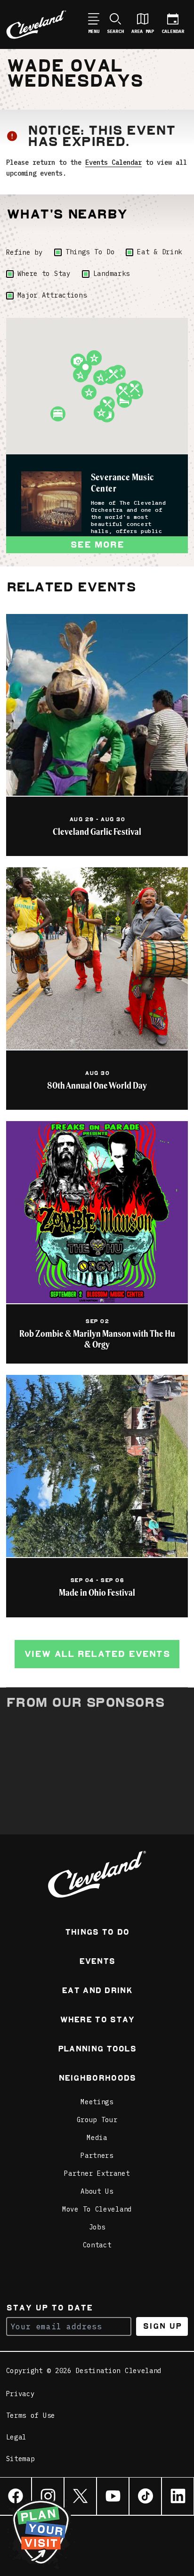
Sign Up (162, 2326)
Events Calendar (113, 162)
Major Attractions (52, 295)
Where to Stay (44, 274)
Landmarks (112, 274)
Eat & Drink (160, 252)
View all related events (97, 1654)
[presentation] (51, 501)
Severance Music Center (122, 482)
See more (97, 545)
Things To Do (90, 252)
